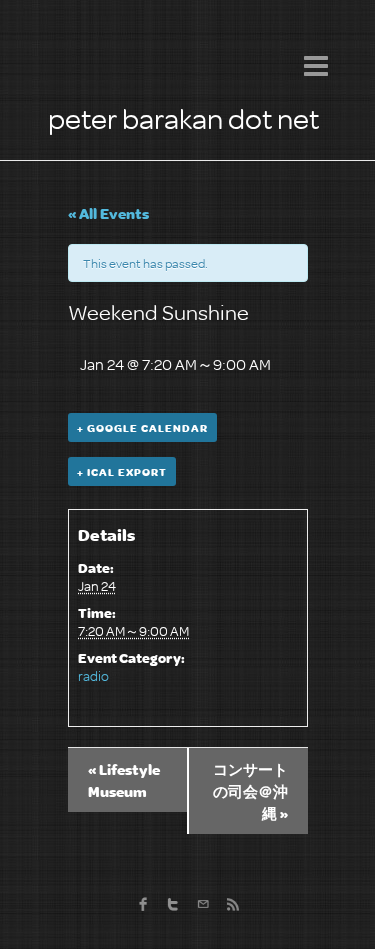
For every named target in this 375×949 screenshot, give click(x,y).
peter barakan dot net (183, 117)
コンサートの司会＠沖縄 (250, 791)
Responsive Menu (316, 65)
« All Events (108, 213)
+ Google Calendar (142, 427)
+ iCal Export (122, 471)
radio (93, 675)
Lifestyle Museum (124, 780)
